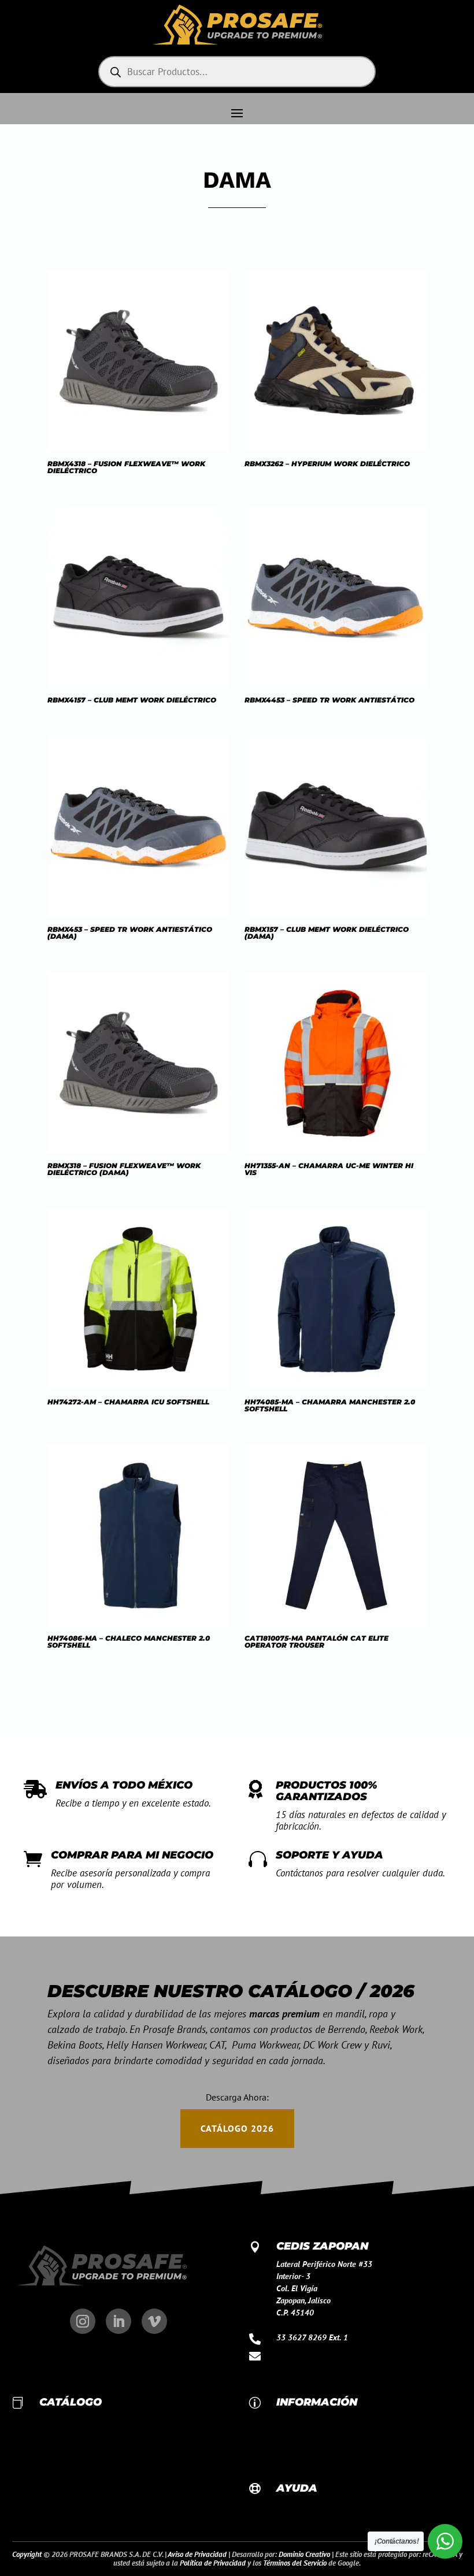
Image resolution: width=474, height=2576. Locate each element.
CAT (46, 2493)
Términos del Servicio (295, 2563)
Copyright (27, 2554)
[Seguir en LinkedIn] (118, 2321)
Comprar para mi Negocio (132, 1855)
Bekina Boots (61, 2444)
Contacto (291, 2420)
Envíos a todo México (124, 1785)
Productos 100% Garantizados (327, 1791)
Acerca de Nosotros (309, 2432)
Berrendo (55, 2456)
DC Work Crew (63, 2432)
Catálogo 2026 (237, 2128)
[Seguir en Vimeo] (154, 2321)
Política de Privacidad (213, 2563)
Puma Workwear (67, 2469)
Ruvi (47, 2505)
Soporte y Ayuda (329, 1855)
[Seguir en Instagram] (83, 2321)
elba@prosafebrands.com (320, 2355)
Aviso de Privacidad (309, 2444)
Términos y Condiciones (316, 2456)
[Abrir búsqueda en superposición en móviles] (237, 72)
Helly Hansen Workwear (79, 2481)
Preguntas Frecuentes (312, 2506)
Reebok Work (61, 2420)
